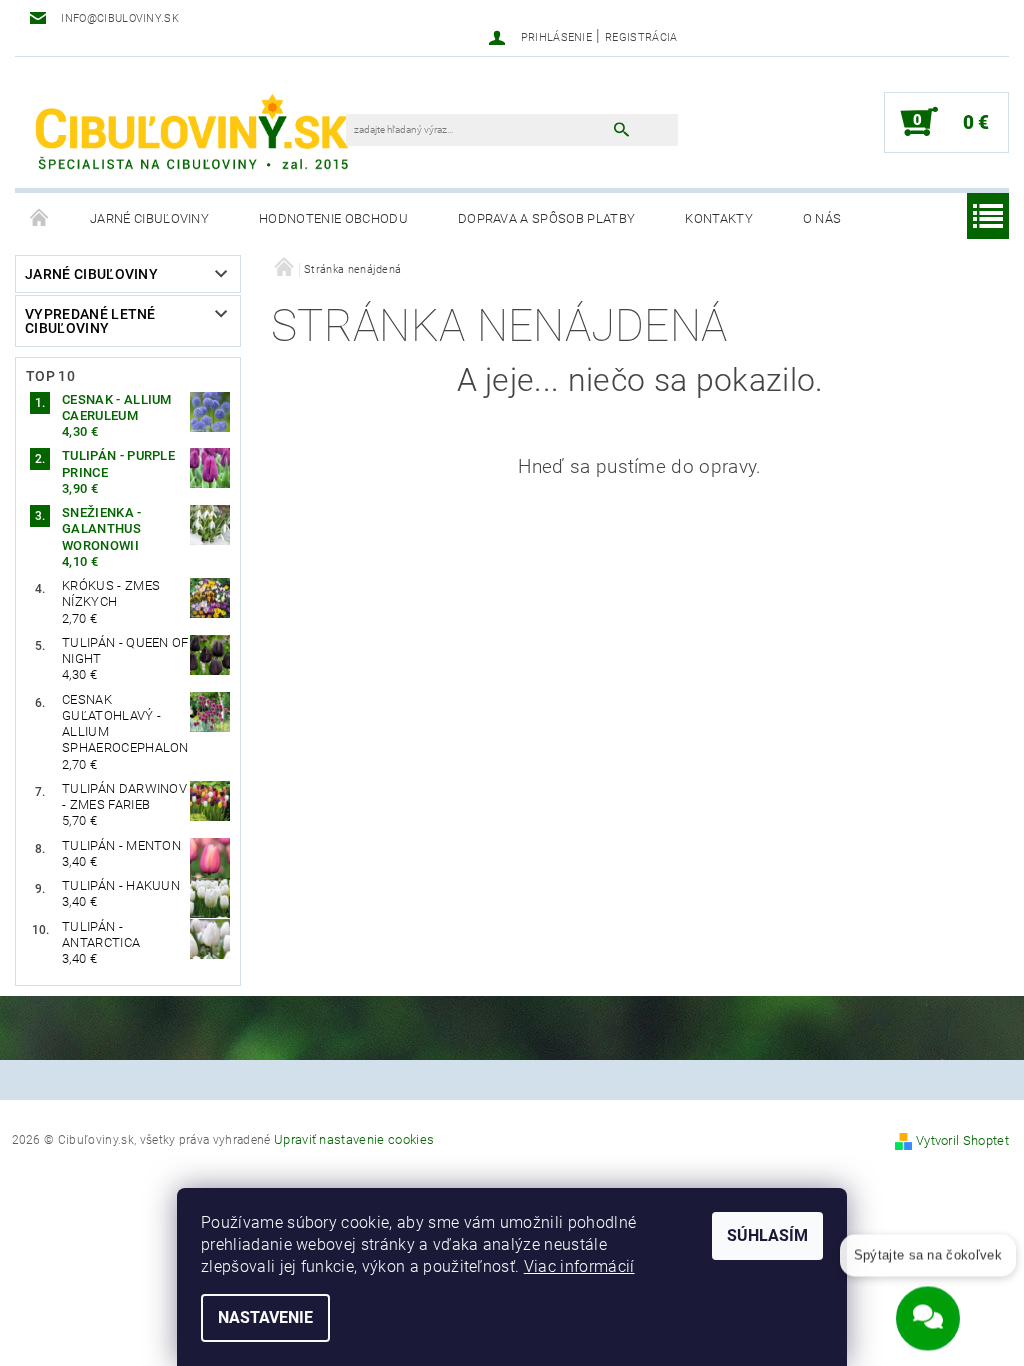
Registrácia (641, 37)
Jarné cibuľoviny (149, 218)
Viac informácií (579, 1266)
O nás (822, 218)
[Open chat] (928, 1315)
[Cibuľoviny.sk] (190, 132)
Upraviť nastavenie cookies (354, 1139)
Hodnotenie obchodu (333, 218)
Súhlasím (767, 1235)
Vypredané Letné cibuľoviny (90, 321)
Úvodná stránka (40, 219)
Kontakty (719, 218)
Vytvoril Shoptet (962, 1140)
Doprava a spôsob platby (546, 218)
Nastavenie (265, 1317)
